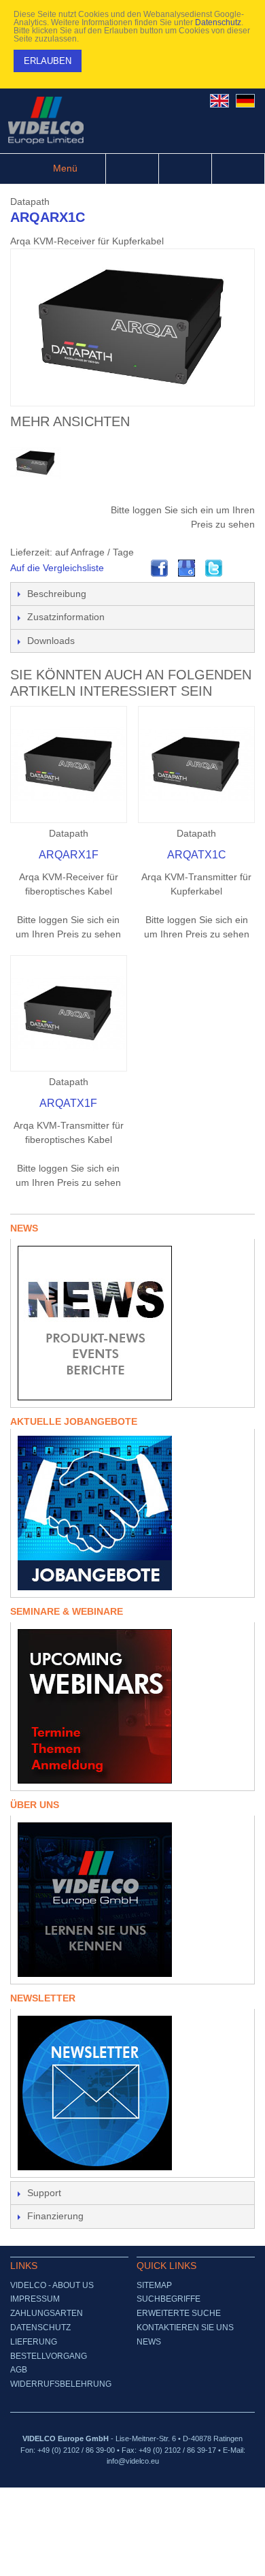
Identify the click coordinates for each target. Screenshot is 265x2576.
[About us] (132, 1900)
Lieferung (34, 2342)
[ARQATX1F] (69, 1014)
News (149, 2342)
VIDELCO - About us (52, 2285)
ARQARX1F (69, 855)
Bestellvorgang (49, 2356)
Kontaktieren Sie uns (185, 2328)
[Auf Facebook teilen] (160, 568)
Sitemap (154, 2285)
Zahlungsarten (47, 2313)
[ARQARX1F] (69, 764)
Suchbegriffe (169, 2299)
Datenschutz (218, 22)
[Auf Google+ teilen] (187, 568)
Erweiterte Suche (179, 2313)
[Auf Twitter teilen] (214, 568)
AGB (19, 2370)
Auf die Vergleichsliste (57, 568)
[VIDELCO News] (132, 1323)
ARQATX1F (68, 1103)
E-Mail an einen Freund (132, 568)
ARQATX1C (197, 855)
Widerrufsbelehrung (61, 2384)
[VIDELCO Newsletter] (132, 2093)
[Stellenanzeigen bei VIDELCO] (132, 1513)
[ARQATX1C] (196, 764)
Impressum (35, 2299)
